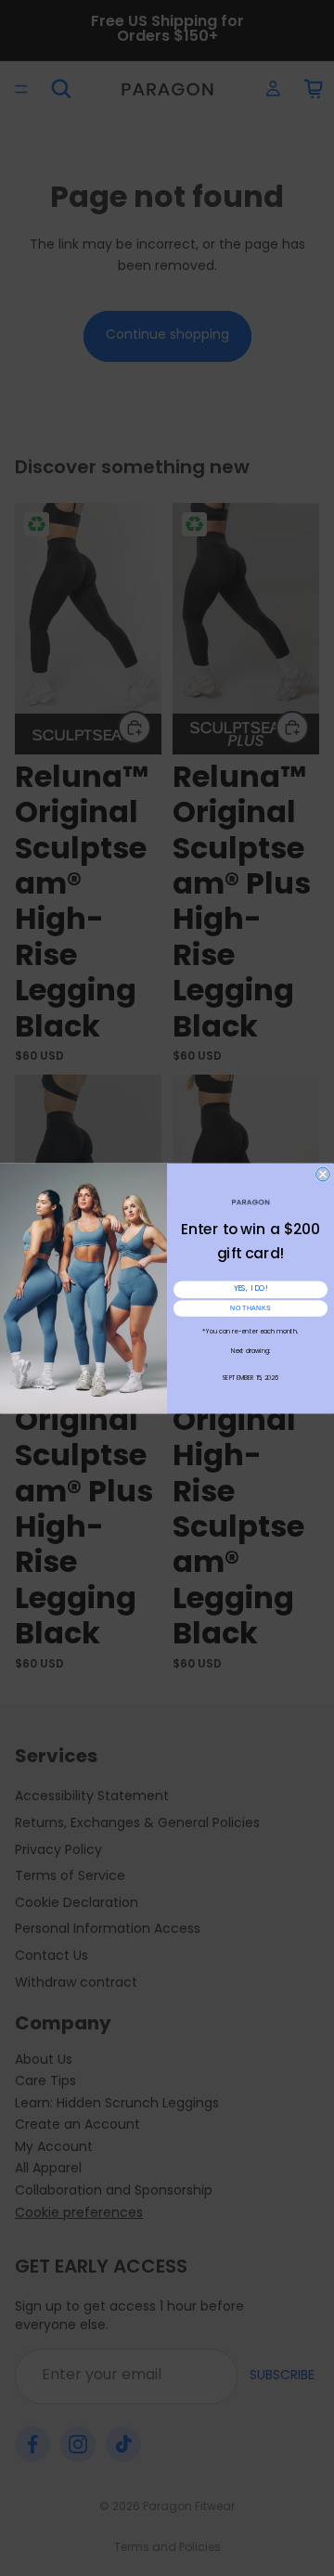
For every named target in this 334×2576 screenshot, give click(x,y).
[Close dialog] (323, 1174)
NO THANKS (250, 1308)
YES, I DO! (251, 1288)
